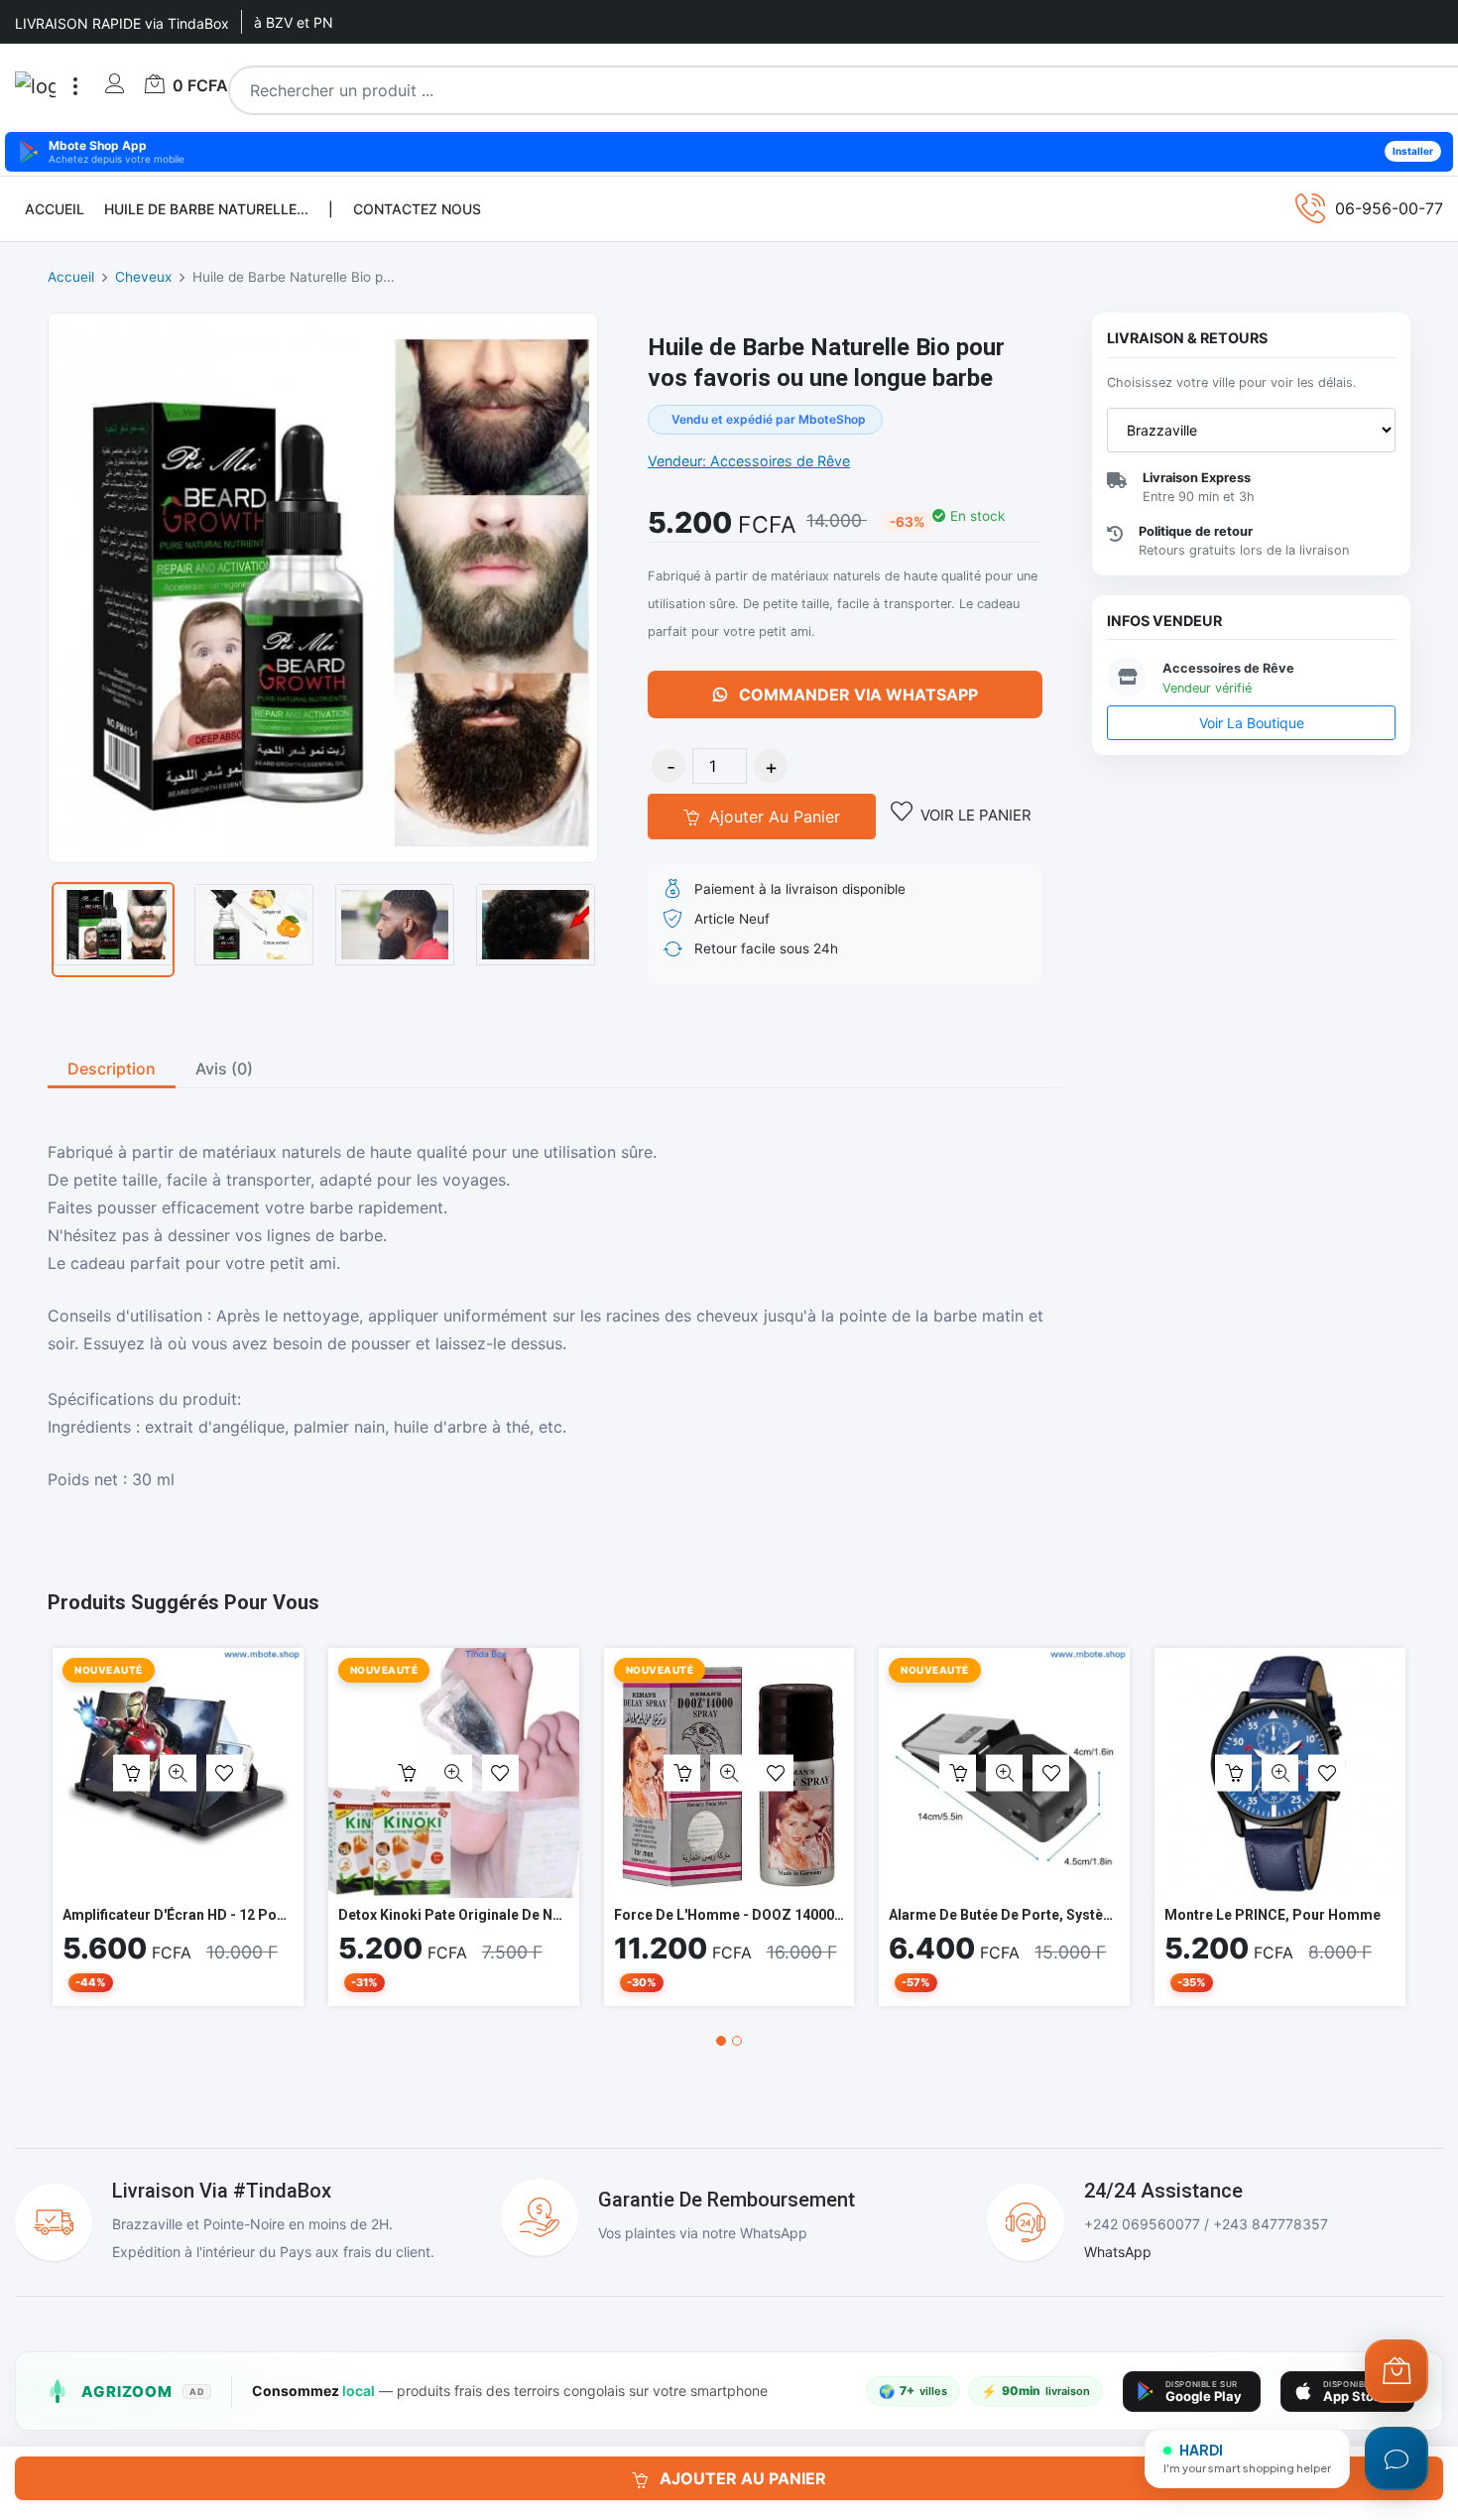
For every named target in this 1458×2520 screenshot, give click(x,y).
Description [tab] (112, 1069)
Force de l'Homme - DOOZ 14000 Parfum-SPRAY (775, 1915)
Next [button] (628, 930)
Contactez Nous (417, 209)
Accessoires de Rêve (1228, 668)
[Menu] (75, 86)
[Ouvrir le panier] (1397, 2371)
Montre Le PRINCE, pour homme (1273, 1915)
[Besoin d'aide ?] (1397, 2458)
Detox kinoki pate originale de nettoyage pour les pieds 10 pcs (550, 1915)
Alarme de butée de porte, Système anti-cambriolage (1067, 1915)
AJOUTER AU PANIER (741, 2478)
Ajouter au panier (772, 817)
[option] (113, 930)
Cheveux (143, 277)
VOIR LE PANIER (976, 815)
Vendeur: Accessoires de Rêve (749, 461)
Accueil (55, 209)
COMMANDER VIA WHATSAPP (856, 694)
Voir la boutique (1252, 723)
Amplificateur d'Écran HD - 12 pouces (185, 1915)
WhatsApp (1118, 2252)
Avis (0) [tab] (224, 1069)
